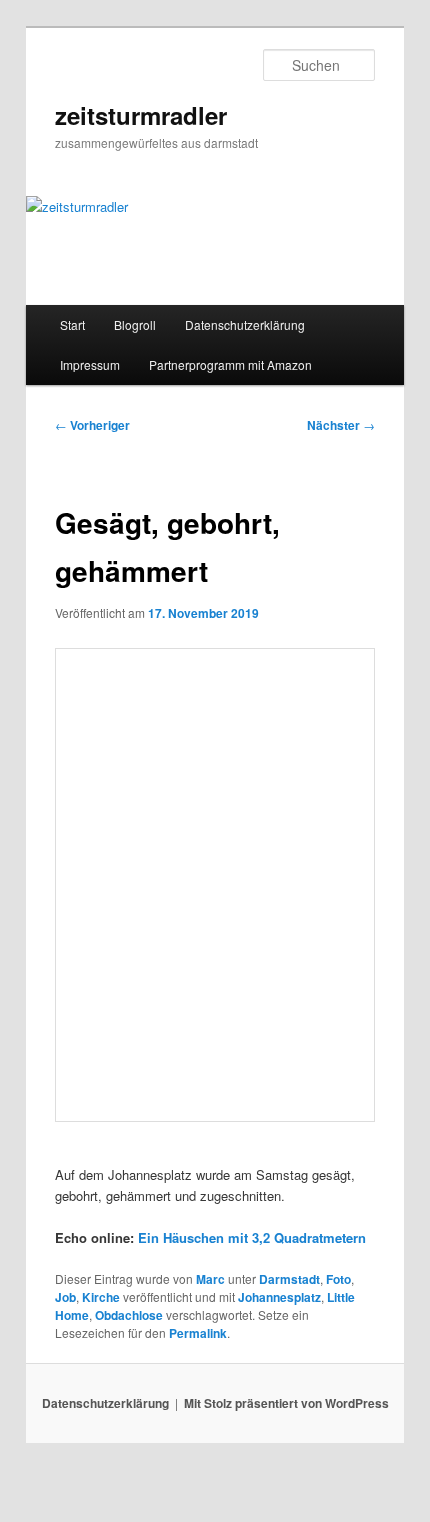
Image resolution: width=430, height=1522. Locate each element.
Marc (210, 1279)
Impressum (90, 364)
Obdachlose (129, 1315)
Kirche (101, 1297)
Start (72, 324)
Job (65, 1297)
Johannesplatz (279, 1297)
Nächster (341, 425)
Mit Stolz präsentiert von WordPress (286, 1403)
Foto (338, 1279)
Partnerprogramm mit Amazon (230, 364)
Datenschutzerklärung (245, 324)
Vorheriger (92, 425)
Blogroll (135, 324)
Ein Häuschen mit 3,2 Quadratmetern (252, 1237)
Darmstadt (289, 1279)
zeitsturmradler (141, 115)
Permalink (198, 1333)
